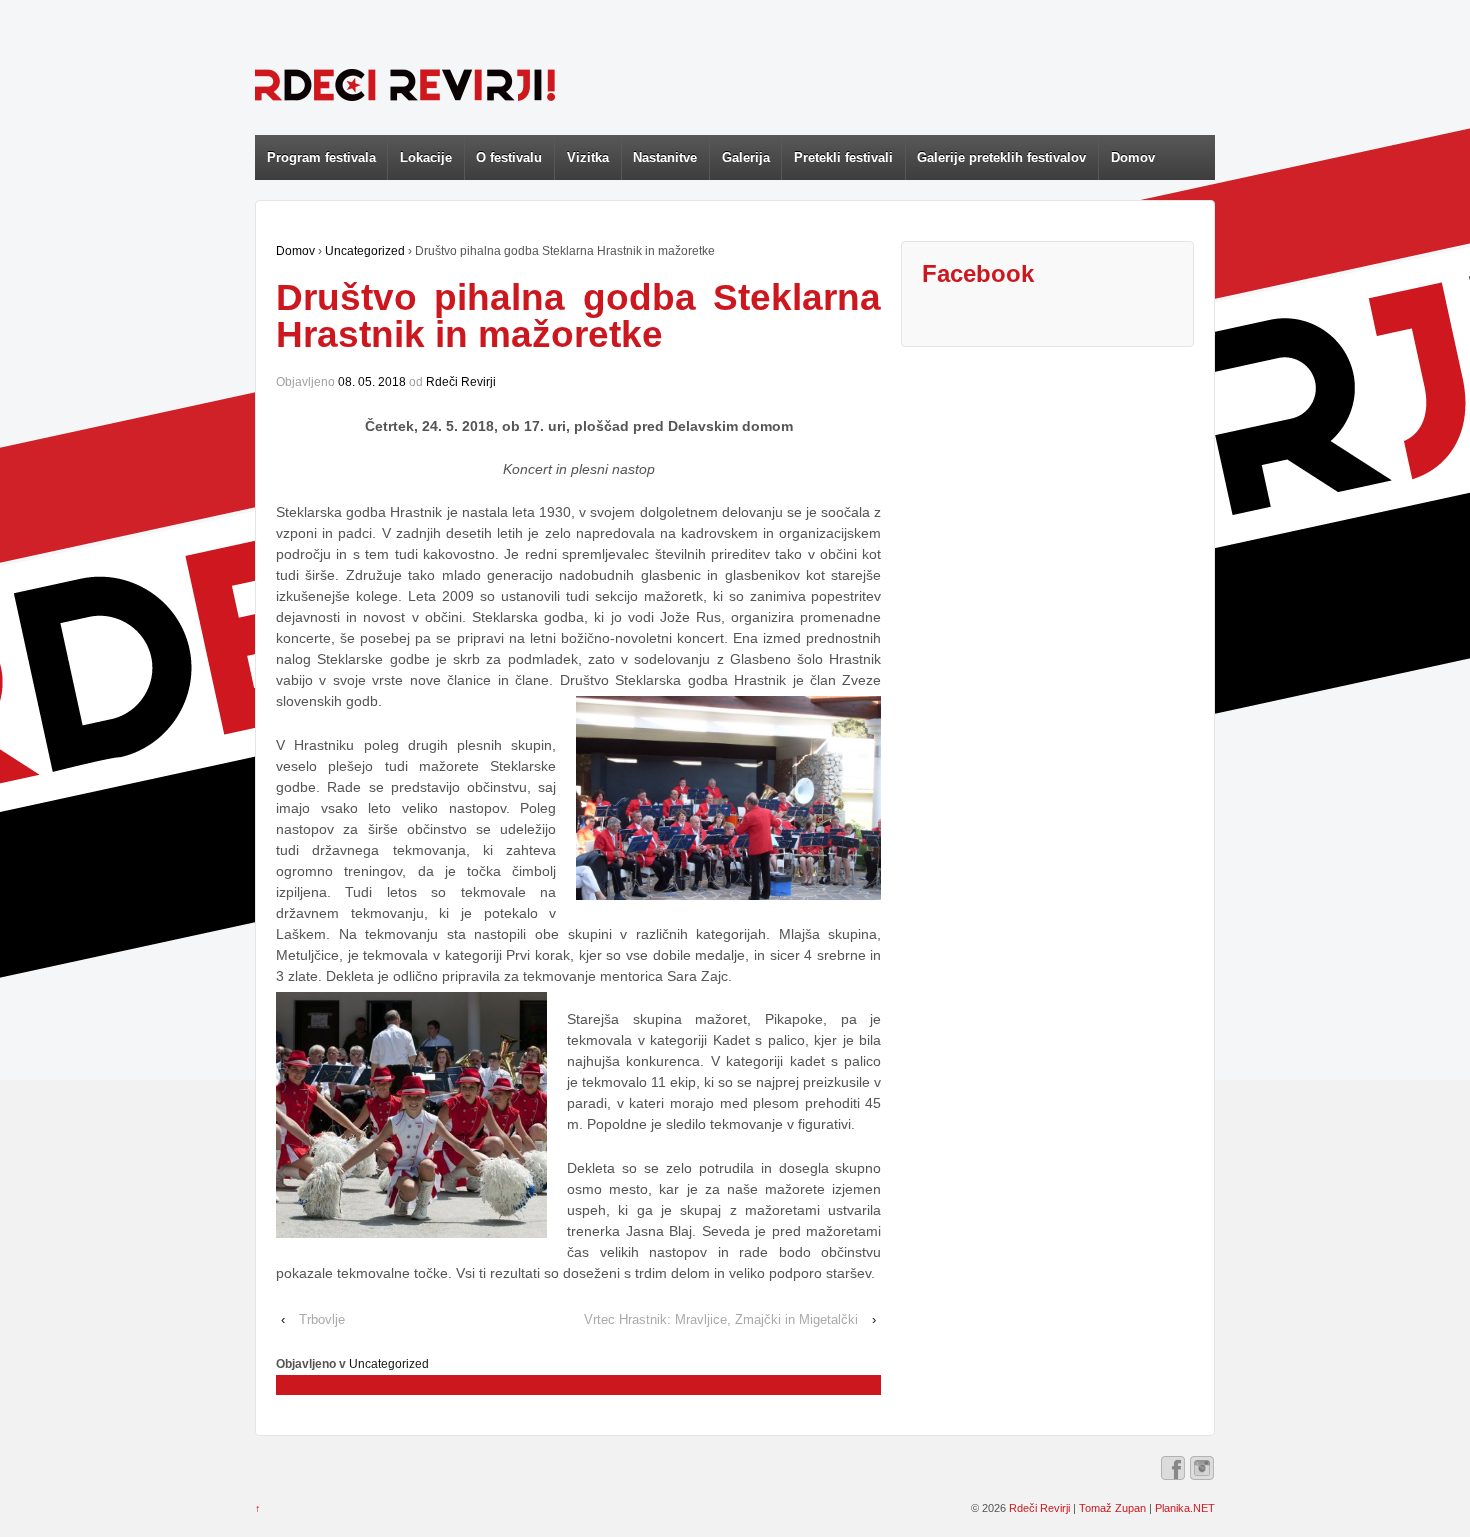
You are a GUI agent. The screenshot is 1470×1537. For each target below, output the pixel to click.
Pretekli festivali (843, 157)
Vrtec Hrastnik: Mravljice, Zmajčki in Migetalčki (721, 1319)
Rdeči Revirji (461, 382)
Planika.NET (1185, 1508)
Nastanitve (665, 157)
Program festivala (321, 157)
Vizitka (588, 157)
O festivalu (509, 157)
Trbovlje (322, 1319)
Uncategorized (365, 251)
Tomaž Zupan (1112, 1508)
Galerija (746, 157)
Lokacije (426, 157)
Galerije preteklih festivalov (1001, 157)
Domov (1133, 157)
